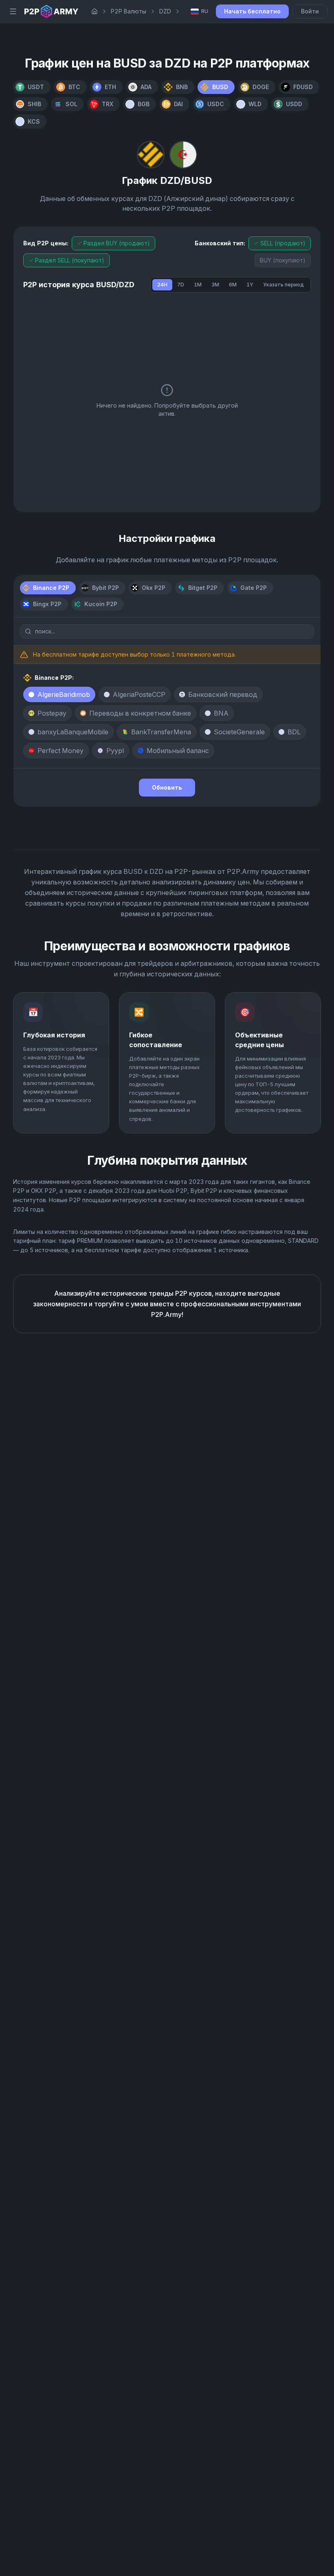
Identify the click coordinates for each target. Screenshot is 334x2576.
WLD (255, 104)
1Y (250, 285)
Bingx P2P (47, 604)
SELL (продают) (283, 243)
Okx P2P (154, 588)
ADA (146, 87)
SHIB (34, 104)
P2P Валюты (129, 11)
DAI (178, 104)
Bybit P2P (105, 588)
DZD (165, 11)
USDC (216, 104)
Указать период (283, 285)
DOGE (261, 87)
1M (198, 285)
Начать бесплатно (252, 11)
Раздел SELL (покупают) (70, 260)
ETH (110, 87)
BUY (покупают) (283, 260)
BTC (74, 87)
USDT (36, 87)
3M (215, 285)
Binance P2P (51, 588)
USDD (294, 104)
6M (233, 285)
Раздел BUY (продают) (117, 243)
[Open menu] (13, 11)
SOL (71, 104)
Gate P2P (254, 588)
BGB (144, 104)
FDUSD (303, 87)
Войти (310, 11)
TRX (108, 104)
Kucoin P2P (101, 604)
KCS (34, 121)
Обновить (167, 787)
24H (162, 285)
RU (205, 11)
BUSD (220, 87)
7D (181, 285)
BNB (182, 87)
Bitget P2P (203, 588)
